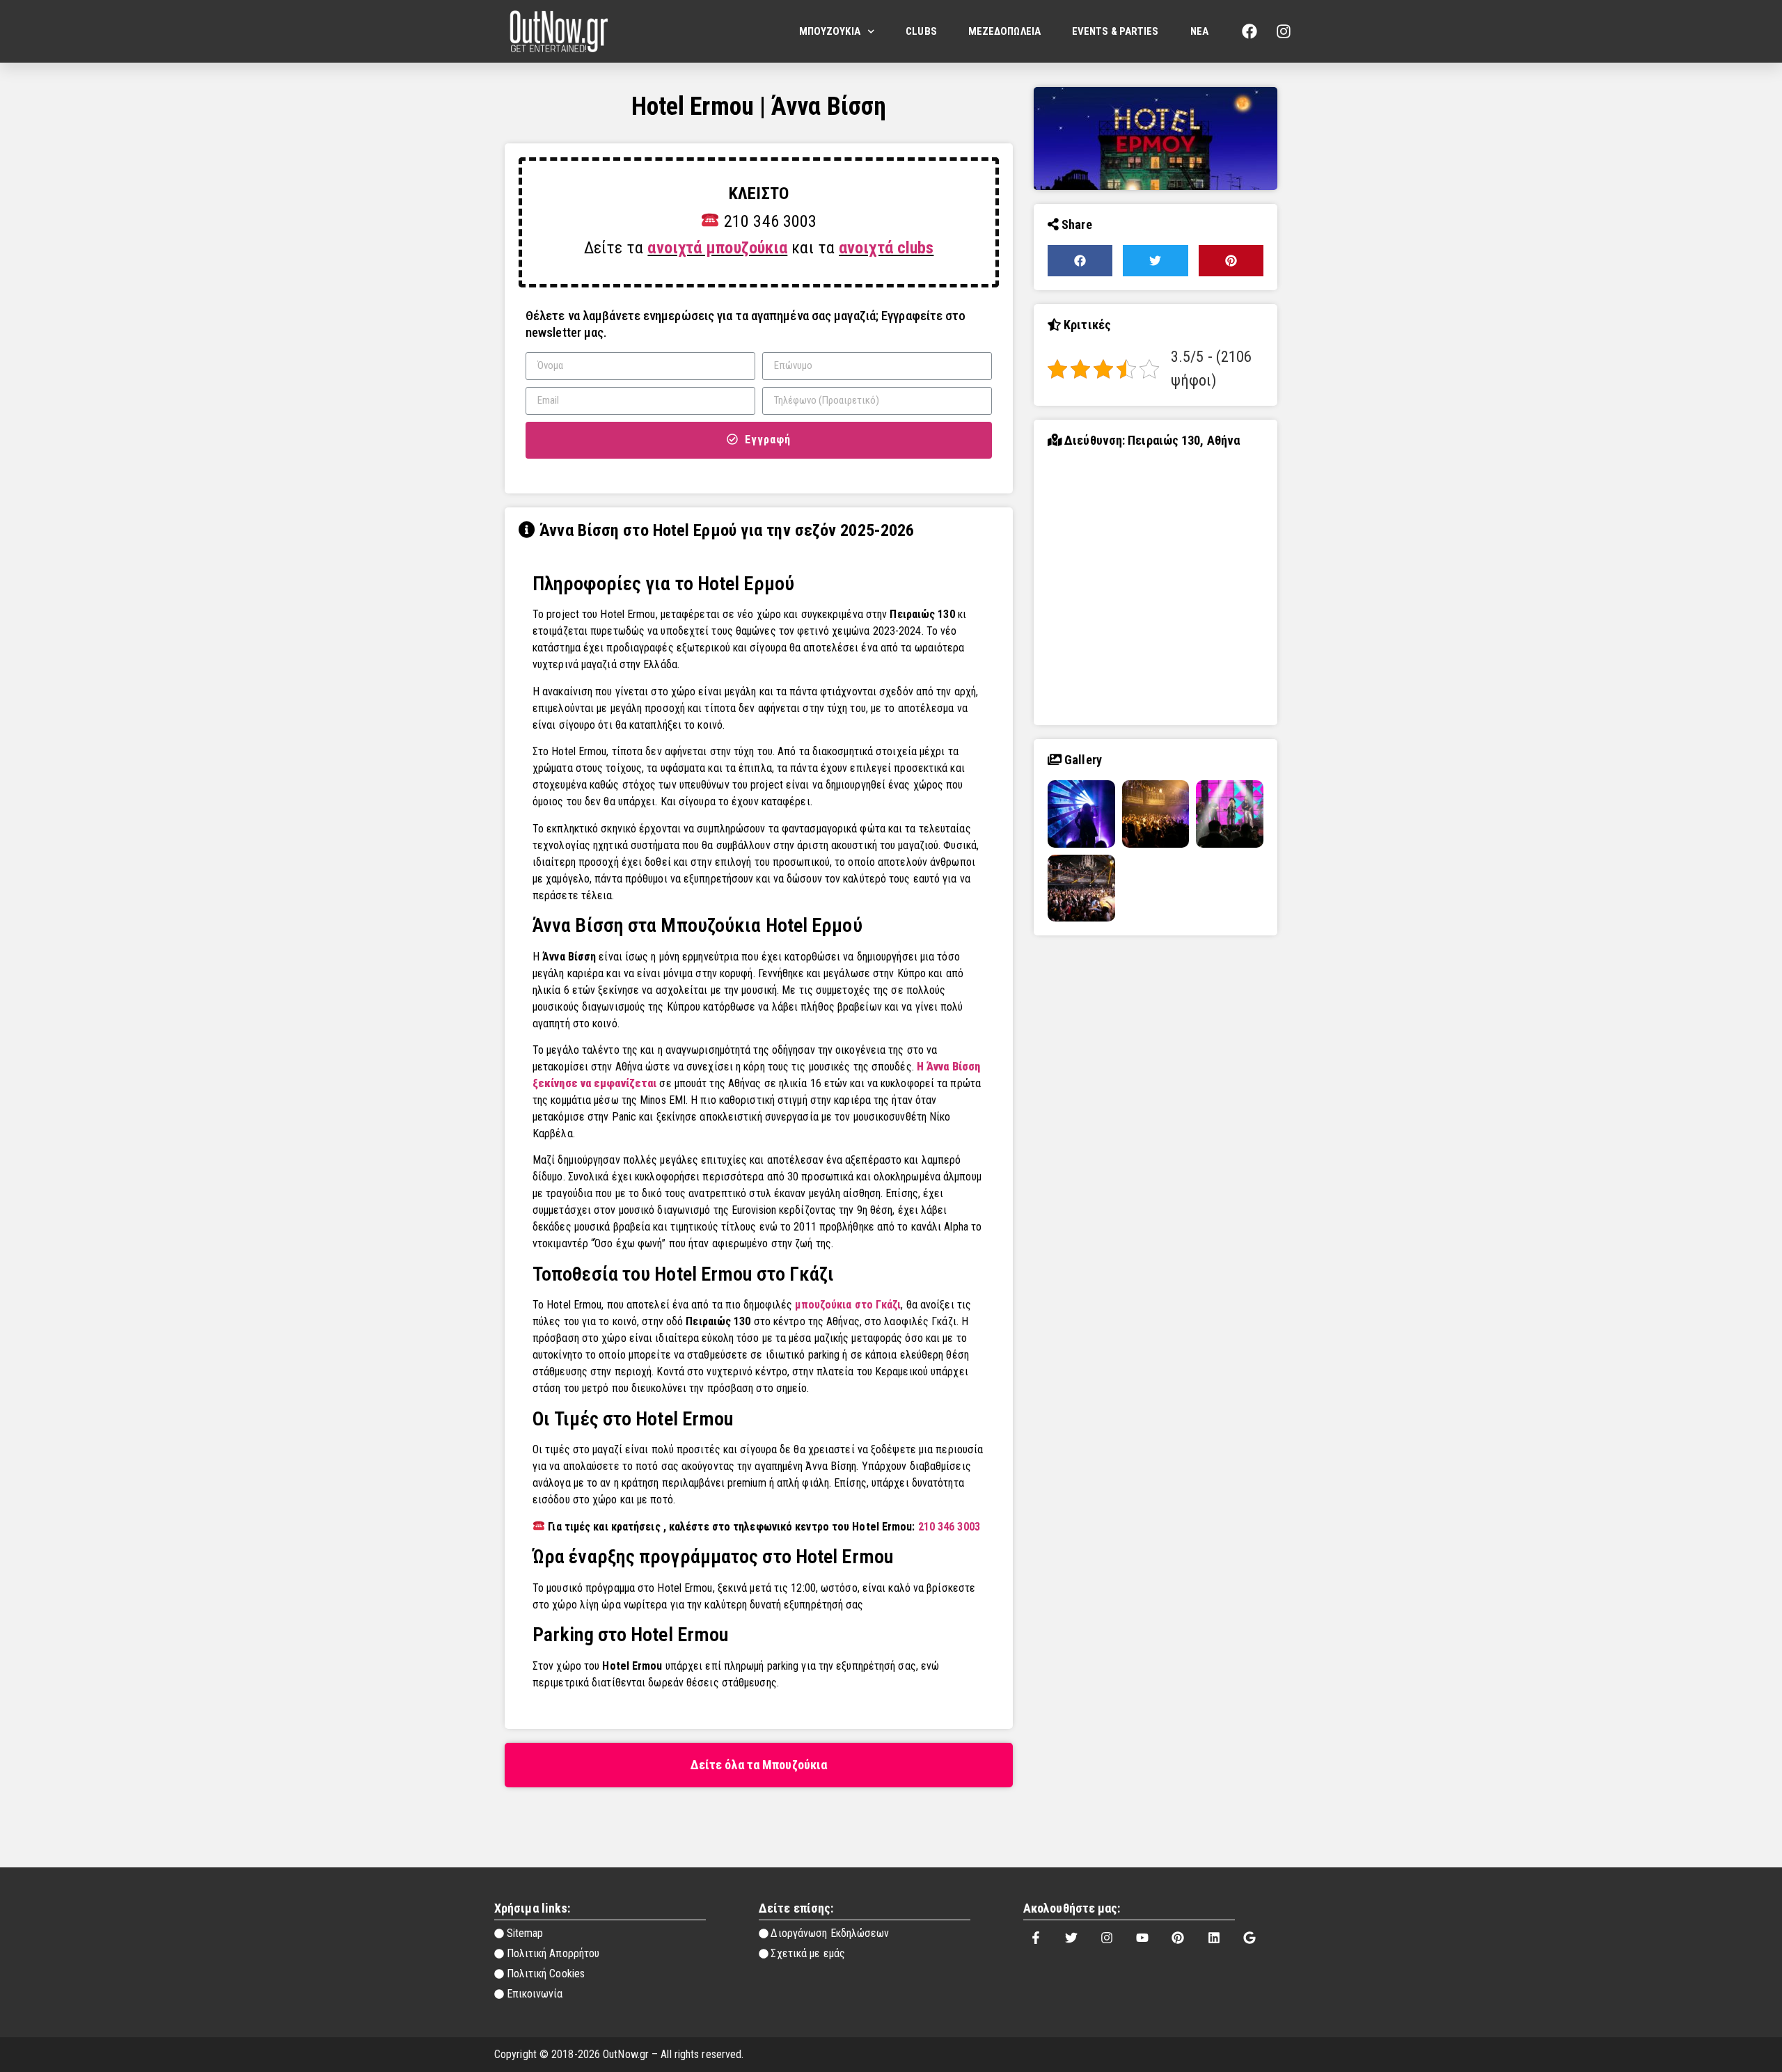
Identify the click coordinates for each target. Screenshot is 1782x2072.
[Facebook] (1249, 31)
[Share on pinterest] (1231, 261)
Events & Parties (1115, 31)
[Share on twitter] (1155, 261)
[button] (759, 1765)
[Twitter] (1071, 1938)
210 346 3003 (949, 1527)
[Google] (1249, 1938)
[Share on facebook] (1080, 261)
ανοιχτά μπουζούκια (717, 248)
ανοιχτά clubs (886, 248)
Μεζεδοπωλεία (1004, 31)
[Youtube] (1142, 1938)
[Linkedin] (1214, 1938)
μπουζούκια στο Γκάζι (848, 1305)
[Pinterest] (1178, 1938)
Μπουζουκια (830, 31)
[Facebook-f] (1036, 1938)
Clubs (921, 31)
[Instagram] (1284, 31)
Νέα (1199, 31)
